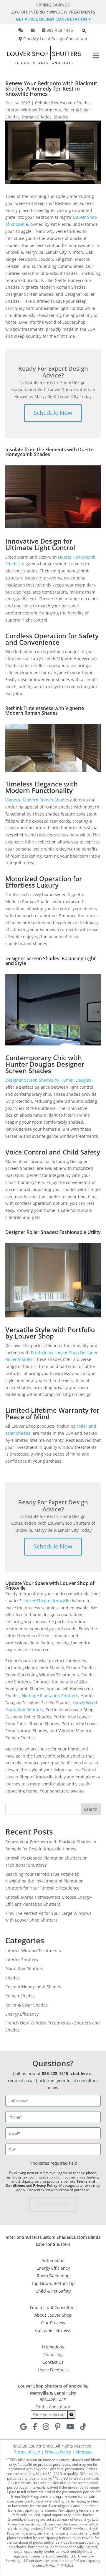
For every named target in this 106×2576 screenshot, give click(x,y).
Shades (61, 117)
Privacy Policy (45, 2185)
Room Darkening (53, 2276)
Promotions (53, 2347)
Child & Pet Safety (53, 2291)
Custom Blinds (86, 2237)
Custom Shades (55, 2237)
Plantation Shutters (24, 1969)
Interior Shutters (22, 1960)
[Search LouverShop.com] (72, 2415)
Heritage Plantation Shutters (50, 1696)
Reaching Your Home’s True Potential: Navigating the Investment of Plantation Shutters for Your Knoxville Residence (44, 1881)
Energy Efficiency (22, 2014)
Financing (53, 2354)
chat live (79, 2073)
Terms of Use (27, 2452)
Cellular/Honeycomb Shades (63, 103)
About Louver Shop (53, 2315)
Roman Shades (37, 117)
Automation (53, 2260)
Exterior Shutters (53, 2244)
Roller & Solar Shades (26, 2005)
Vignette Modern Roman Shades (37, 800)
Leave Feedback (53, 2370)
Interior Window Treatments (33, 110)
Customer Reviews (53, 2330)
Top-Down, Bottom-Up (53, 2283)
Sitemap (84, 2452)
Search (91, 1809)
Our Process (53, 2323)
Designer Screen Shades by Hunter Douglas (48, 1080)
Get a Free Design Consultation (52, 19)
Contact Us (53, 2362)
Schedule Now (53, 413)
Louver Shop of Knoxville (47, 1601)
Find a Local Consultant (53, 2307)
